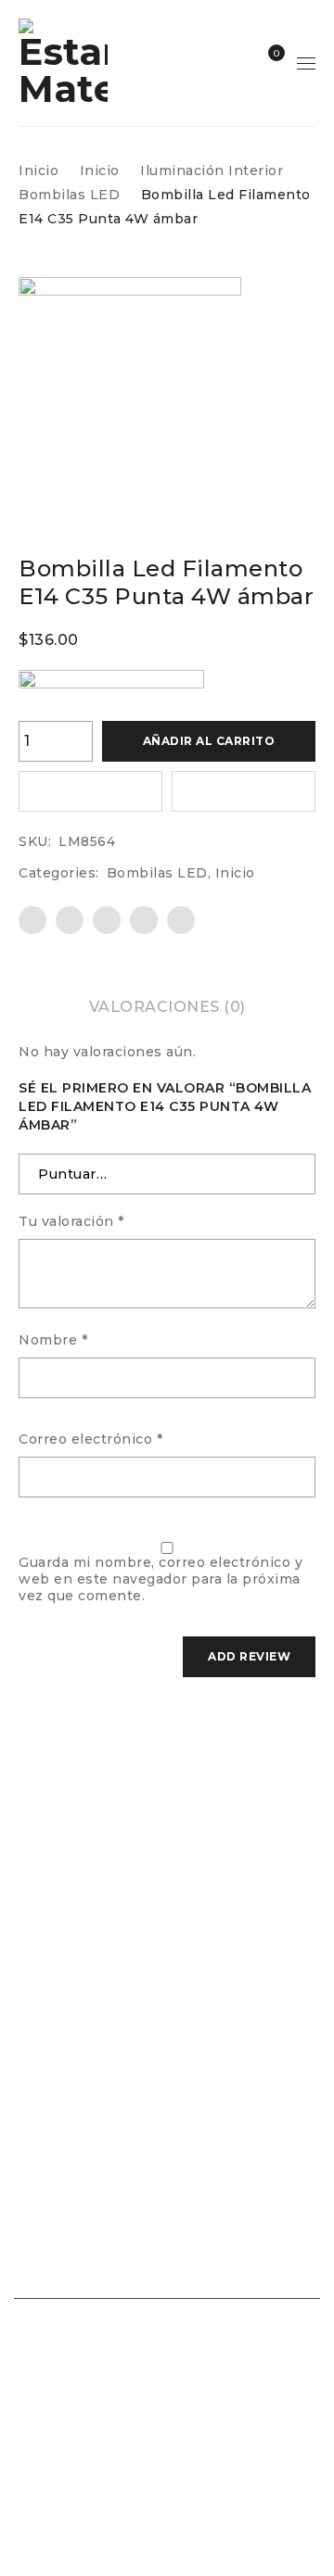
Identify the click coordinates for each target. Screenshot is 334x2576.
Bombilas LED (69, 195)
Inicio (39, 170)
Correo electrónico (90, 1439)
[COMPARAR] (244, 791)
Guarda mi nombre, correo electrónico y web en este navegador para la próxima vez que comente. (161, 1579)
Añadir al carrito (209, 741)
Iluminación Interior (212, 170)
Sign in (235, 63)
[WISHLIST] (90, 791)
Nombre (53, 1340)
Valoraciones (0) (167, 1007)
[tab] (167, 1007)
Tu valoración (71, 1221)
